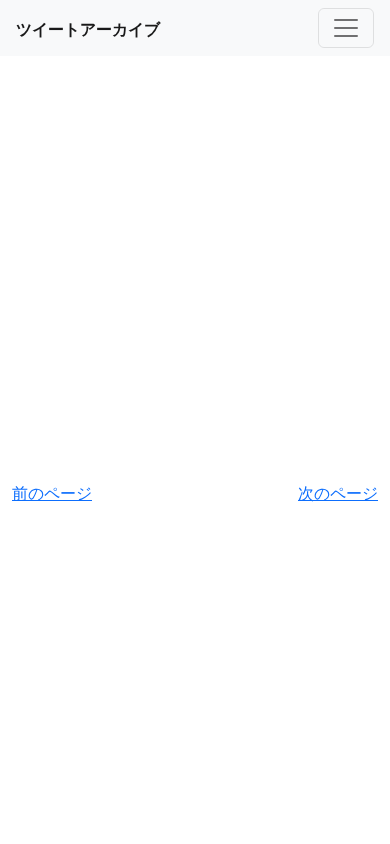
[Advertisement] (195, 271)
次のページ (338, 493)
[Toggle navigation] (346, 28)
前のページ (52, 493)
